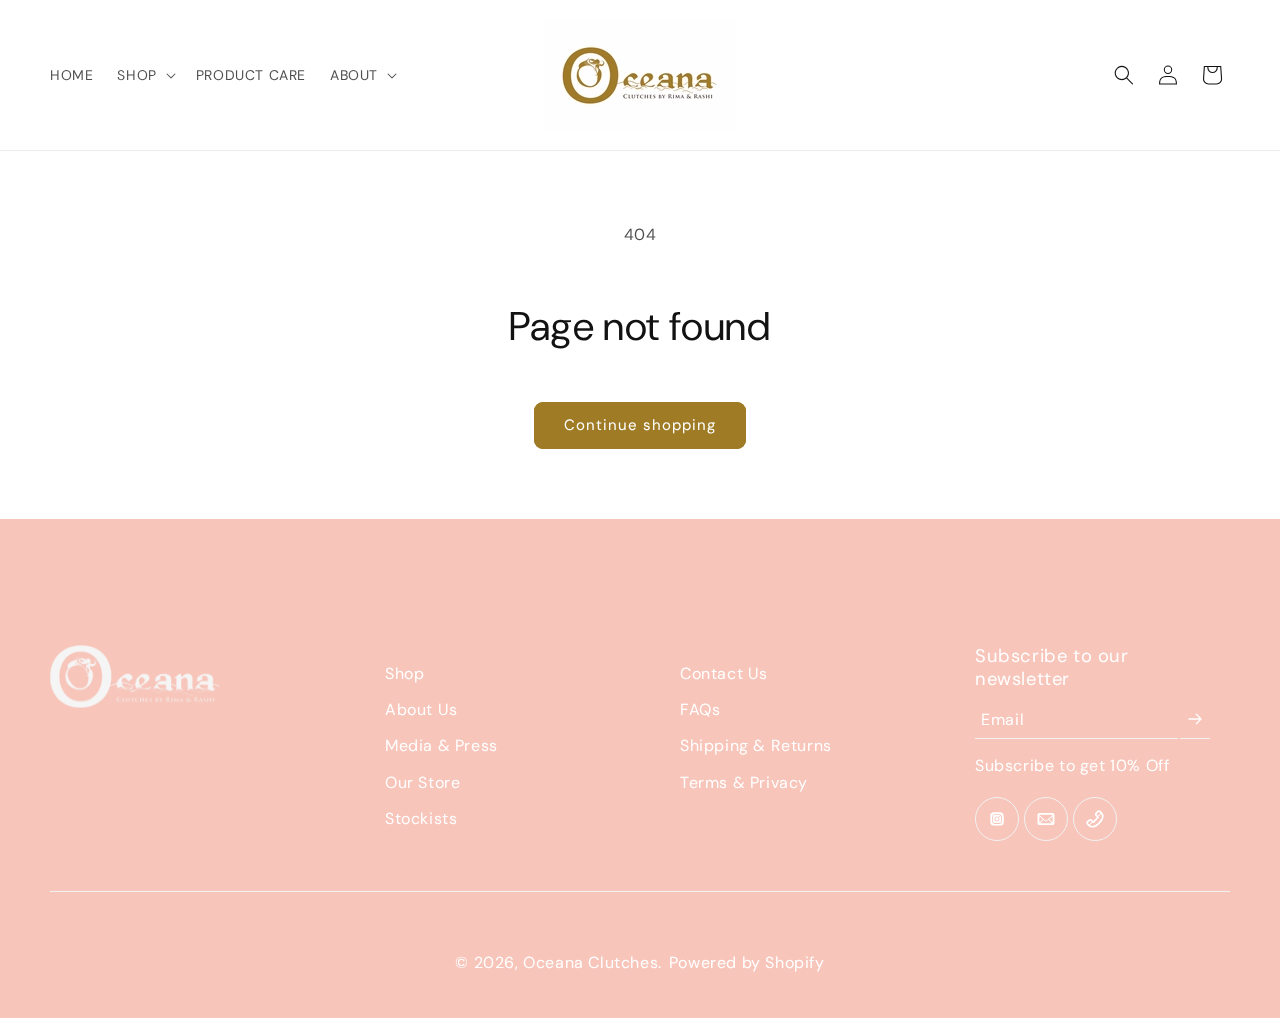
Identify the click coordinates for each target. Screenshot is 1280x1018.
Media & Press (441, 745)
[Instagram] (997, 819)
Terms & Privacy (744, 782)
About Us (421, 709)
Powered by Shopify (747, 962)
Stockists (421, 818)
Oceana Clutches (590, 962)
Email (1002, 719)
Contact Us (724, 673)
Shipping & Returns (756, 745)
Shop (404, 673)
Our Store (422, 782)
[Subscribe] (1195, 720)
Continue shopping (640, 425)
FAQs (700, 709)
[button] (144, 75)
